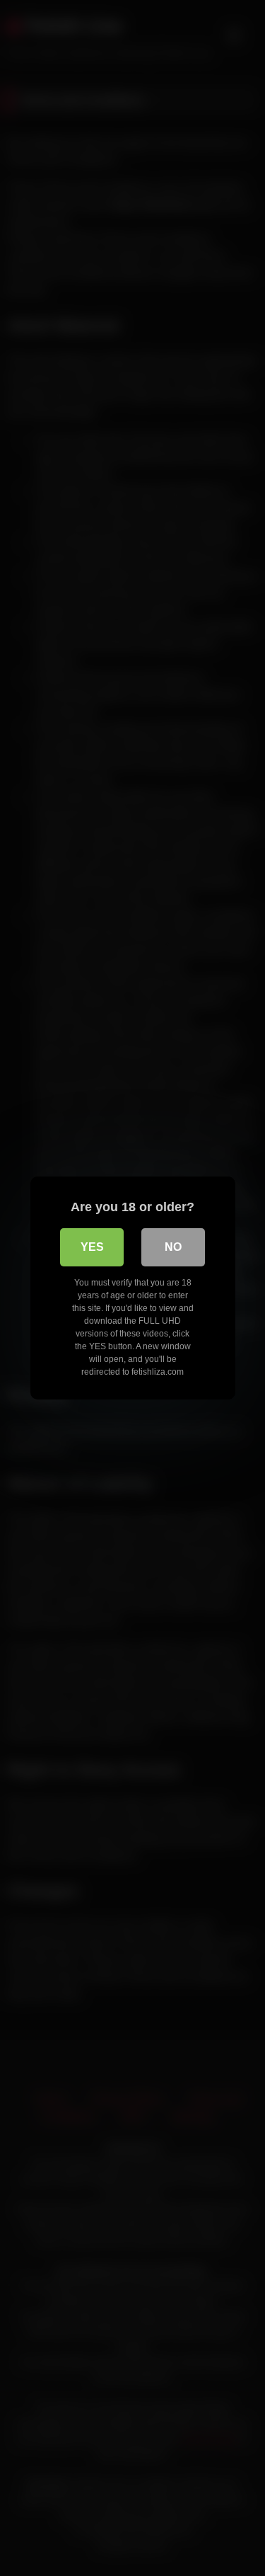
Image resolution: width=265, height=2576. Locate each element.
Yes (92, 1247)
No (173, 1247)
